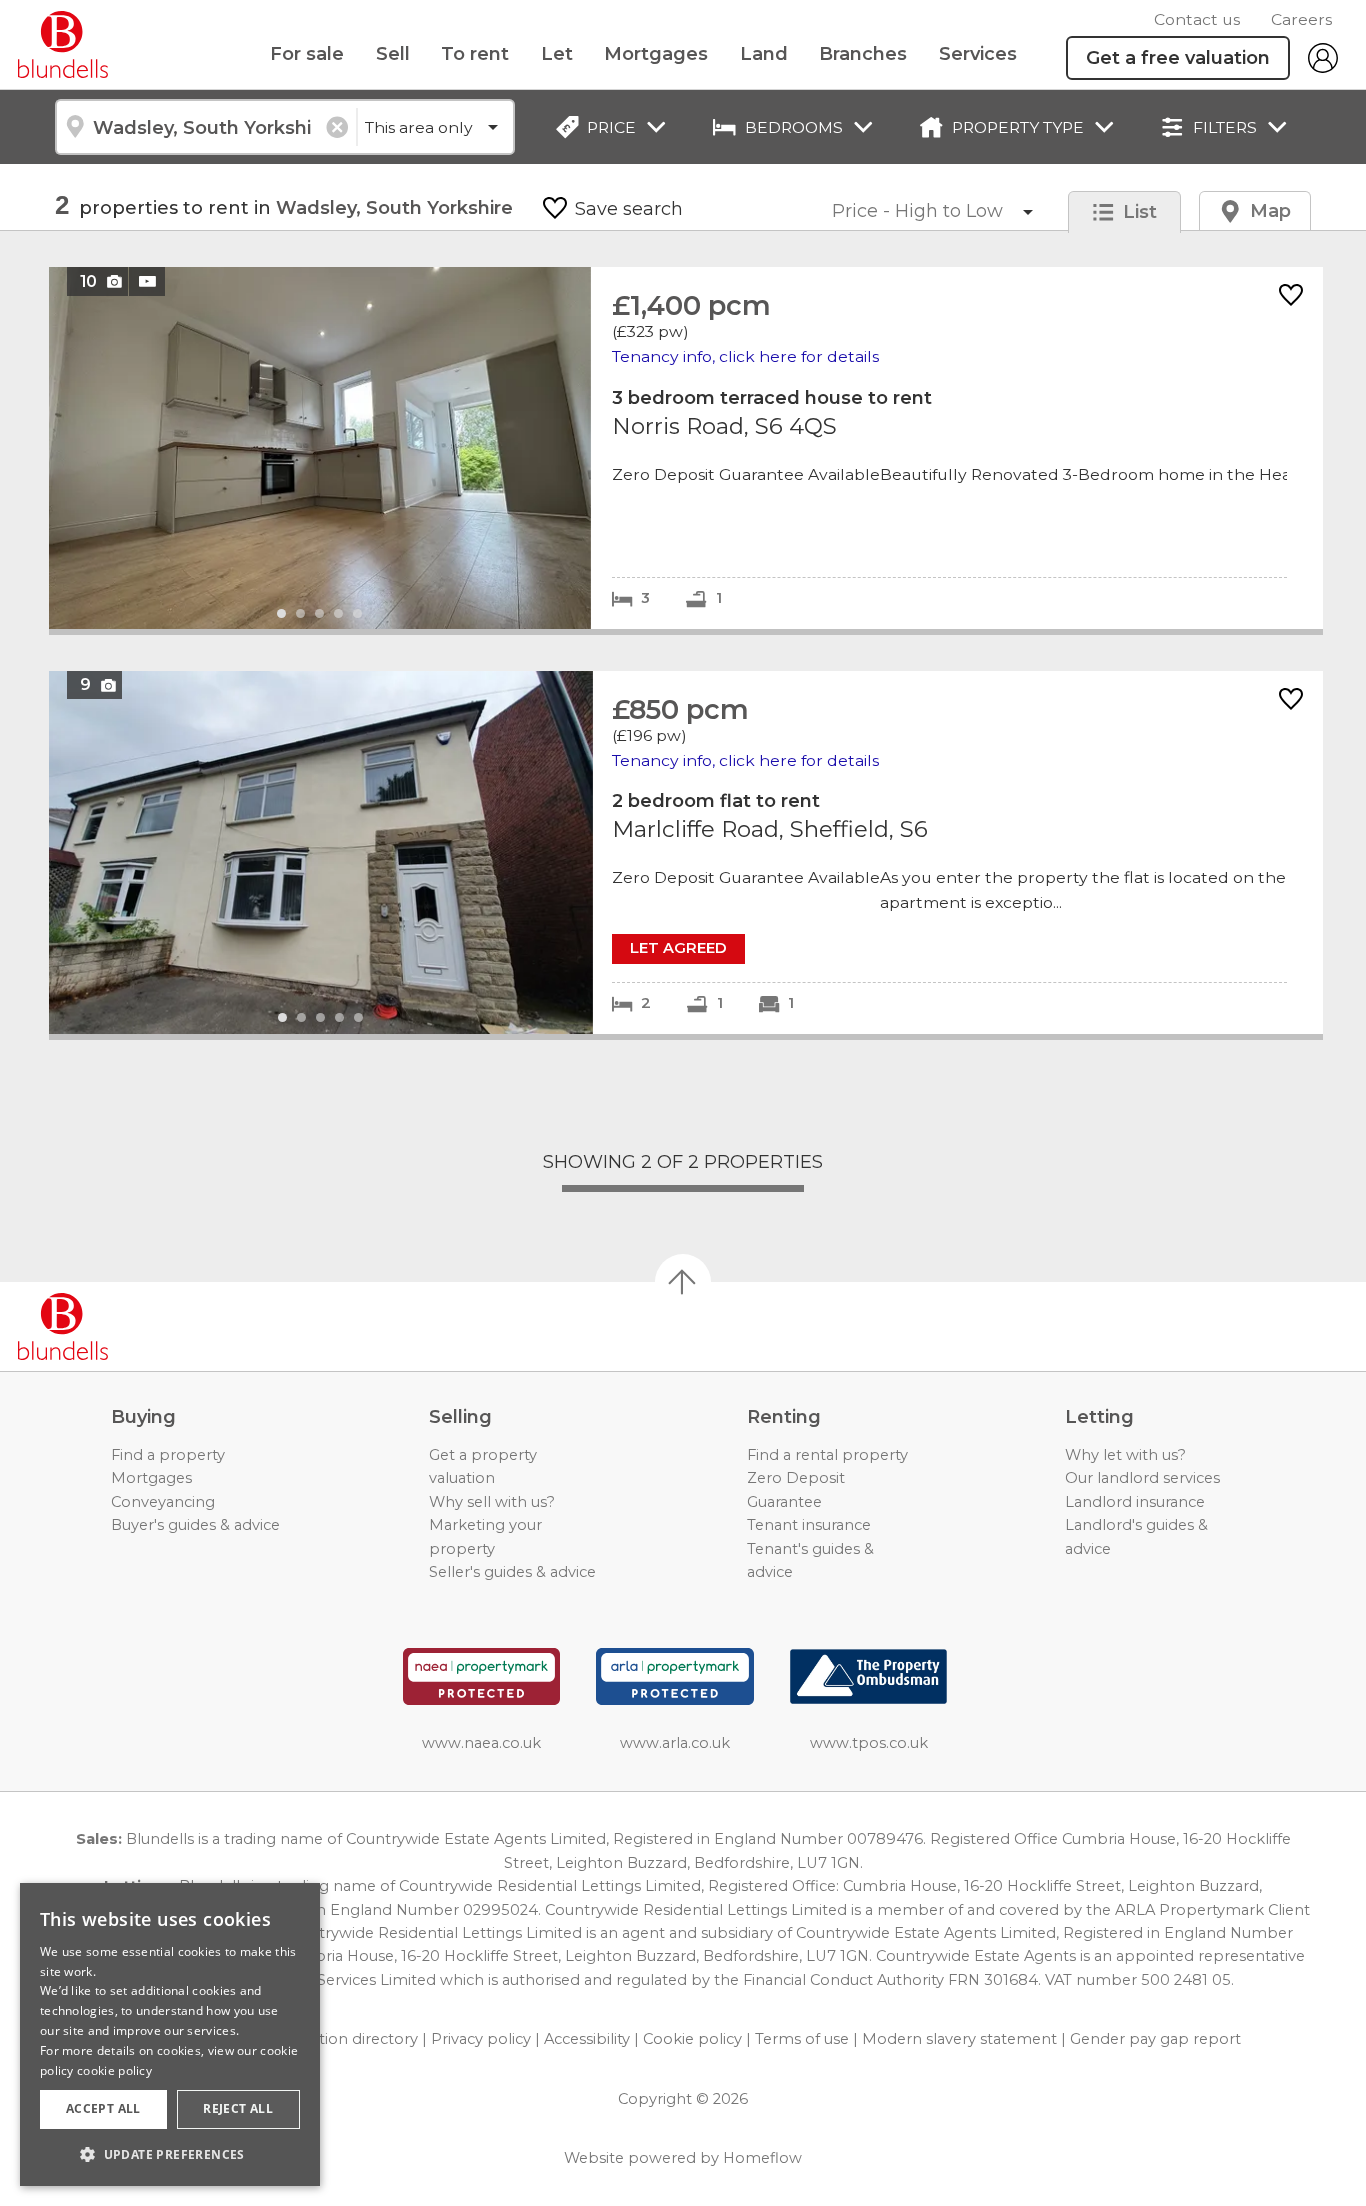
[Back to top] (130, 1327)
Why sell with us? (492, 1502)
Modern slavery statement (959, 2039)
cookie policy (114, 2070)
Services (978, 54)
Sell (393, 54)
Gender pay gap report (1155, 2039)
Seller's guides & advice (512, 1572)
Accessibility (587, 2039)
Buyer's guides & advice (195, 1525)
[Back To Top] (683, 1282)
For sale (307, 54)
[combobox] (205, 127)
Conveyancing (163, 1502)
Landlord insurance (1135, 1502)
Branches (863, 54)
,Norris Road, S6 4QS (686, 447)
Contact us (1197, 19)
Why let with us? (1125, 1455)
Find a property (168, 1455)
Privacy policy (481, 2039)
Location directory (351, 2039)
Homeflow (762, 2158)
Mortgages (656, 54)
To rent (475, 54)
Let (557, 54)
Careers (1301, 19)
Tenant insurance (809, 1525)
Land (764, 54)
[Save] (1291, 296)
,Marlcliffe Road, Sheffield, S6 (686, 852)
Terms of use (802, 2039)
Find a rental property (827, 1455)
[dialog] (170, 2034)
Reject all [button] (238, 2108)
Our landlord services (1142, 1478)
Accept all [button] (103, 2108)
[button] (170, 2154)
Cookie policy (692, 2039)
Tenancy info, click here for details (745, 356)
